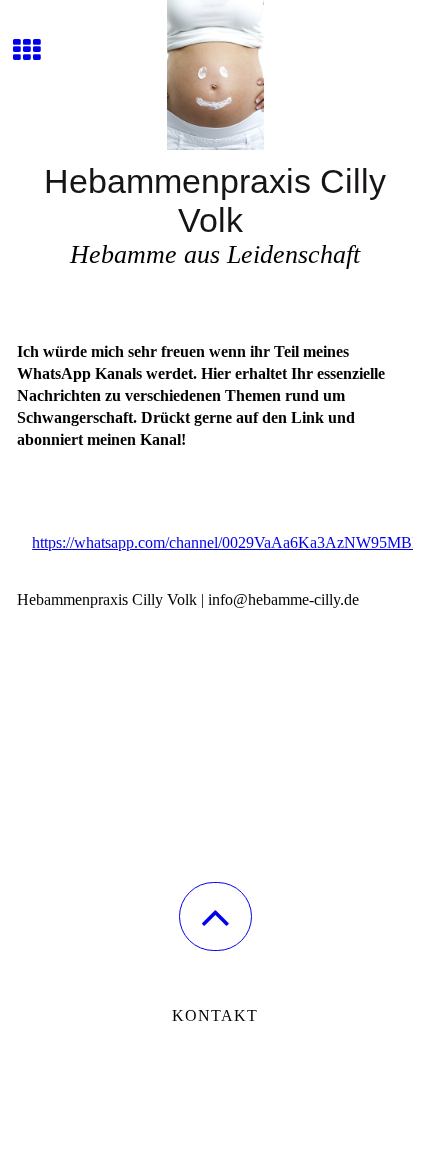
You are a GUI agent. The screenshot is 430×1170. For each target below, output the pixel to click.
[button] (215, 916)
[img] (215, 75)
